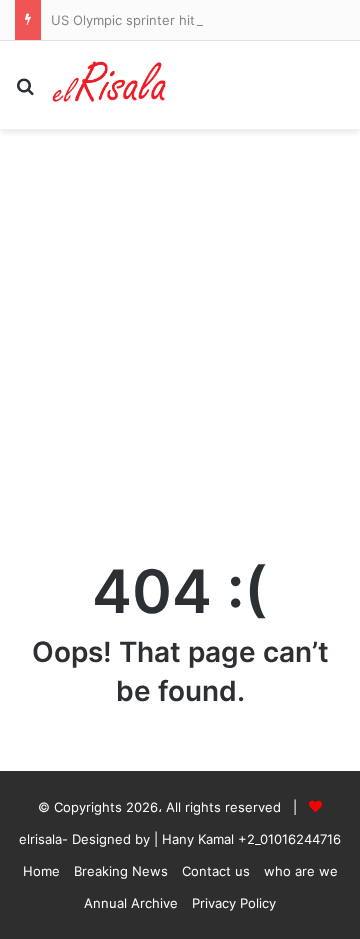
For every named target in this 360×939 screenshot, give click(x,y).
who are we (301, 871)
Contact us (216, 871)
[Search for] (25, 92)
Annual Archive (131, 903)
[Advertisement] (180, 339)
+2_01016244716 (289, 839)
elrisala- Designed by (86, 839)
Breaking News (121, 871)
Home (41, 871)
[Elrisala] (110, 85)
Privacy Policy (234, 903)
